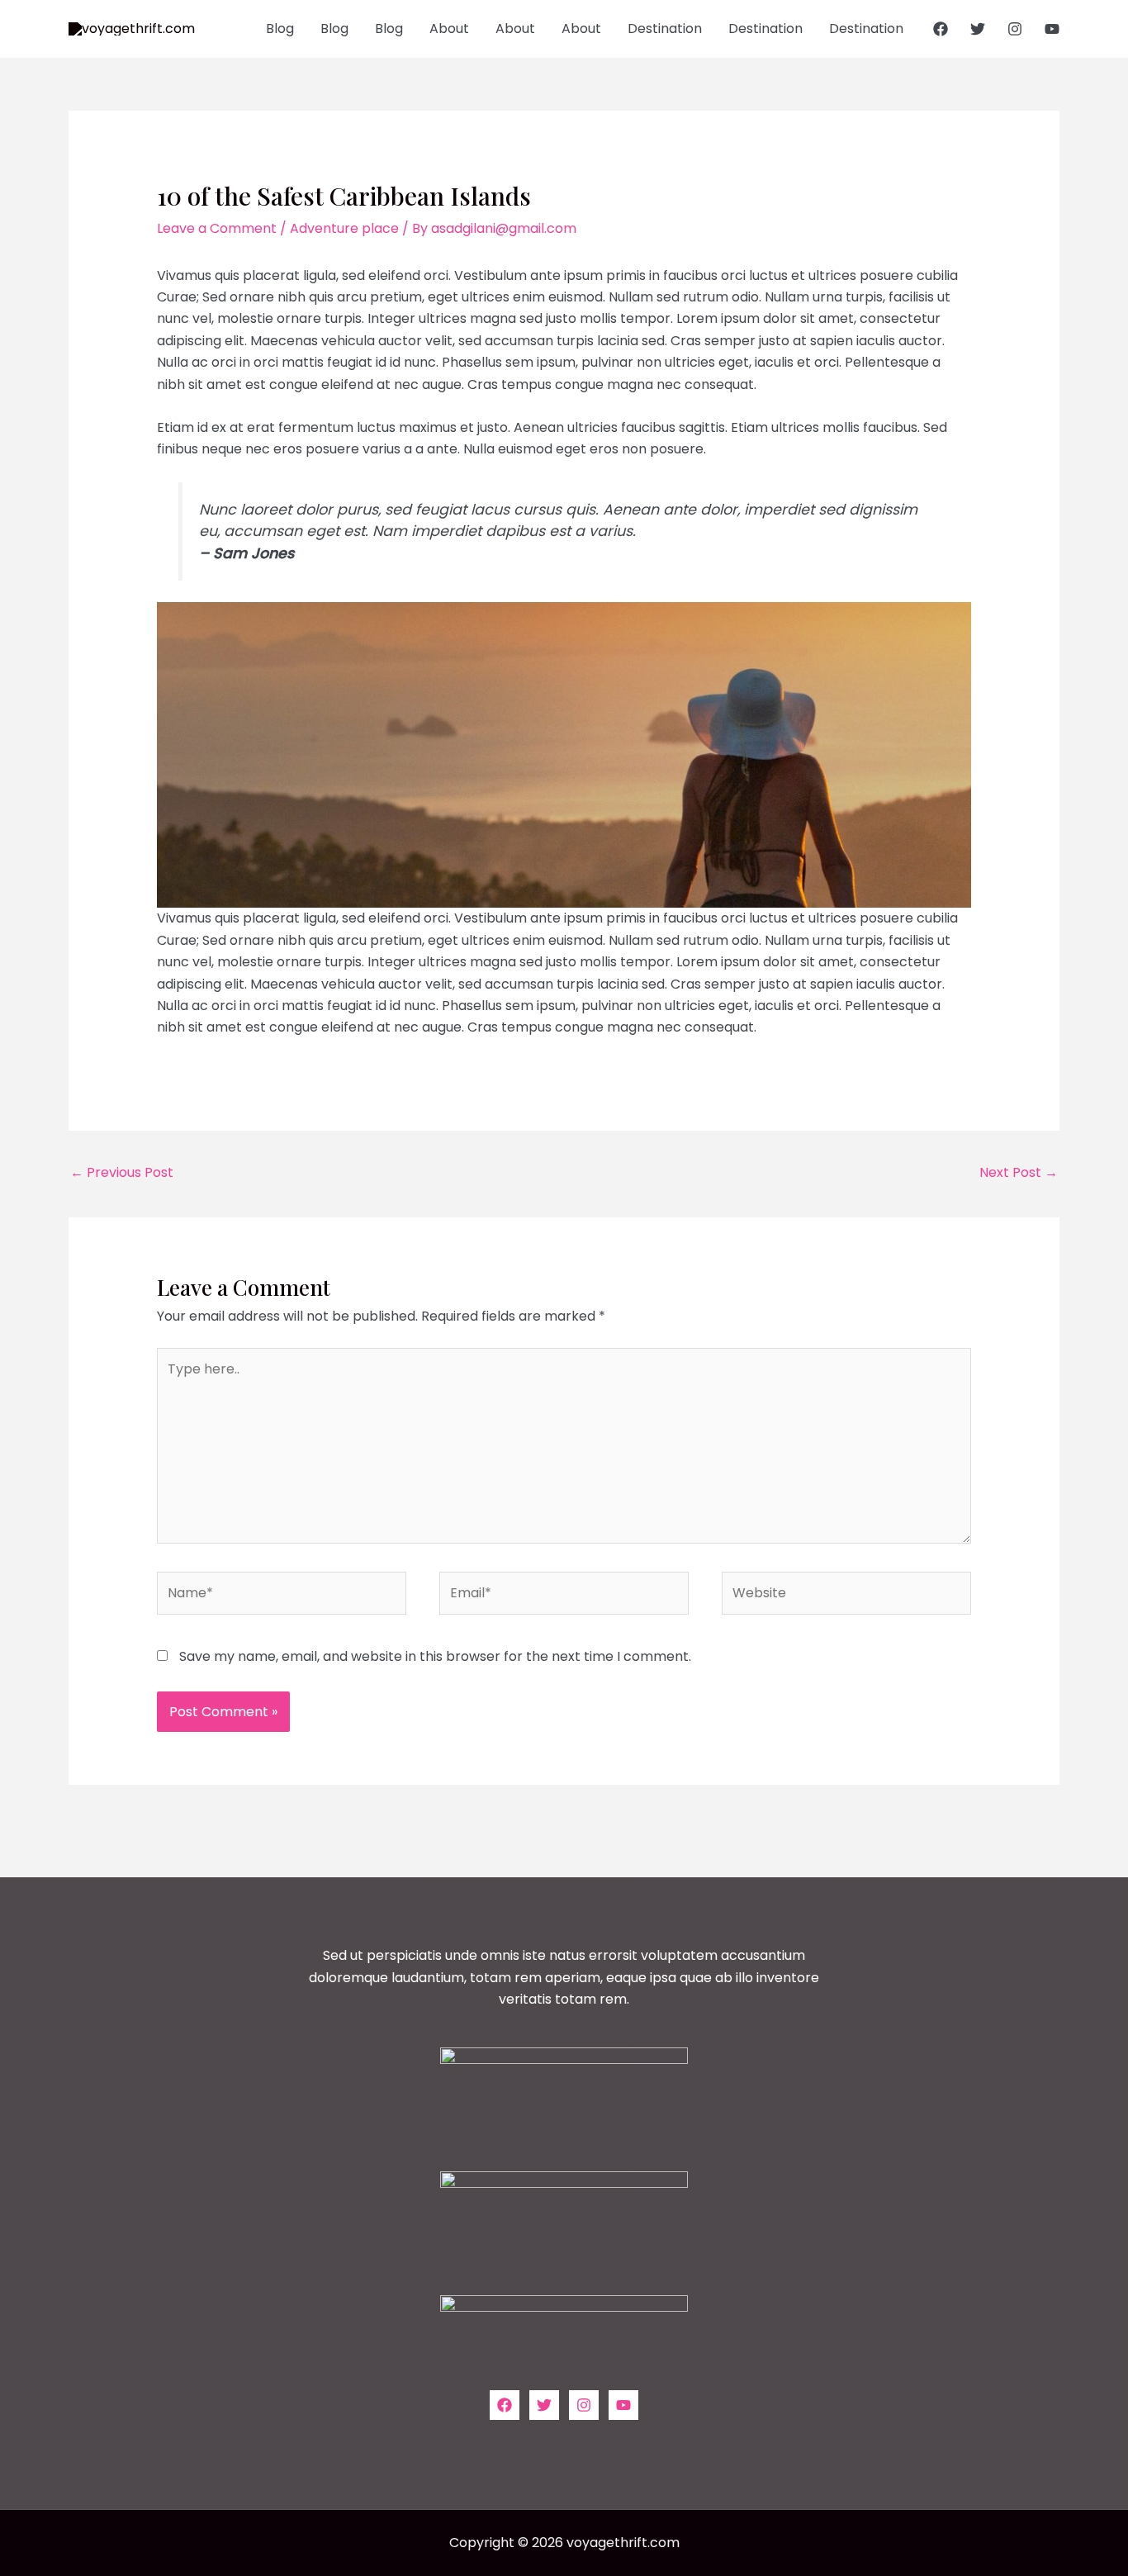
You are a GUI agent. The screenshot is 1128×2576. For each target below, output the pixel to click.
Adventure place (344, 228)
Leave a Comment (217, 228)
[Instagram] (1015, 29)
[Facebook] (941, 29)
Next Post (1019, 1172)
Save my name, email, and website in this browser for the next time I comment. (435, 1656)
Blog (280, 28)
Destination (665, 28)
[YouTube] (1052, 29)
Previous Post (122, 1172)
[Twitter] (978, 29)
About (449, 28)
